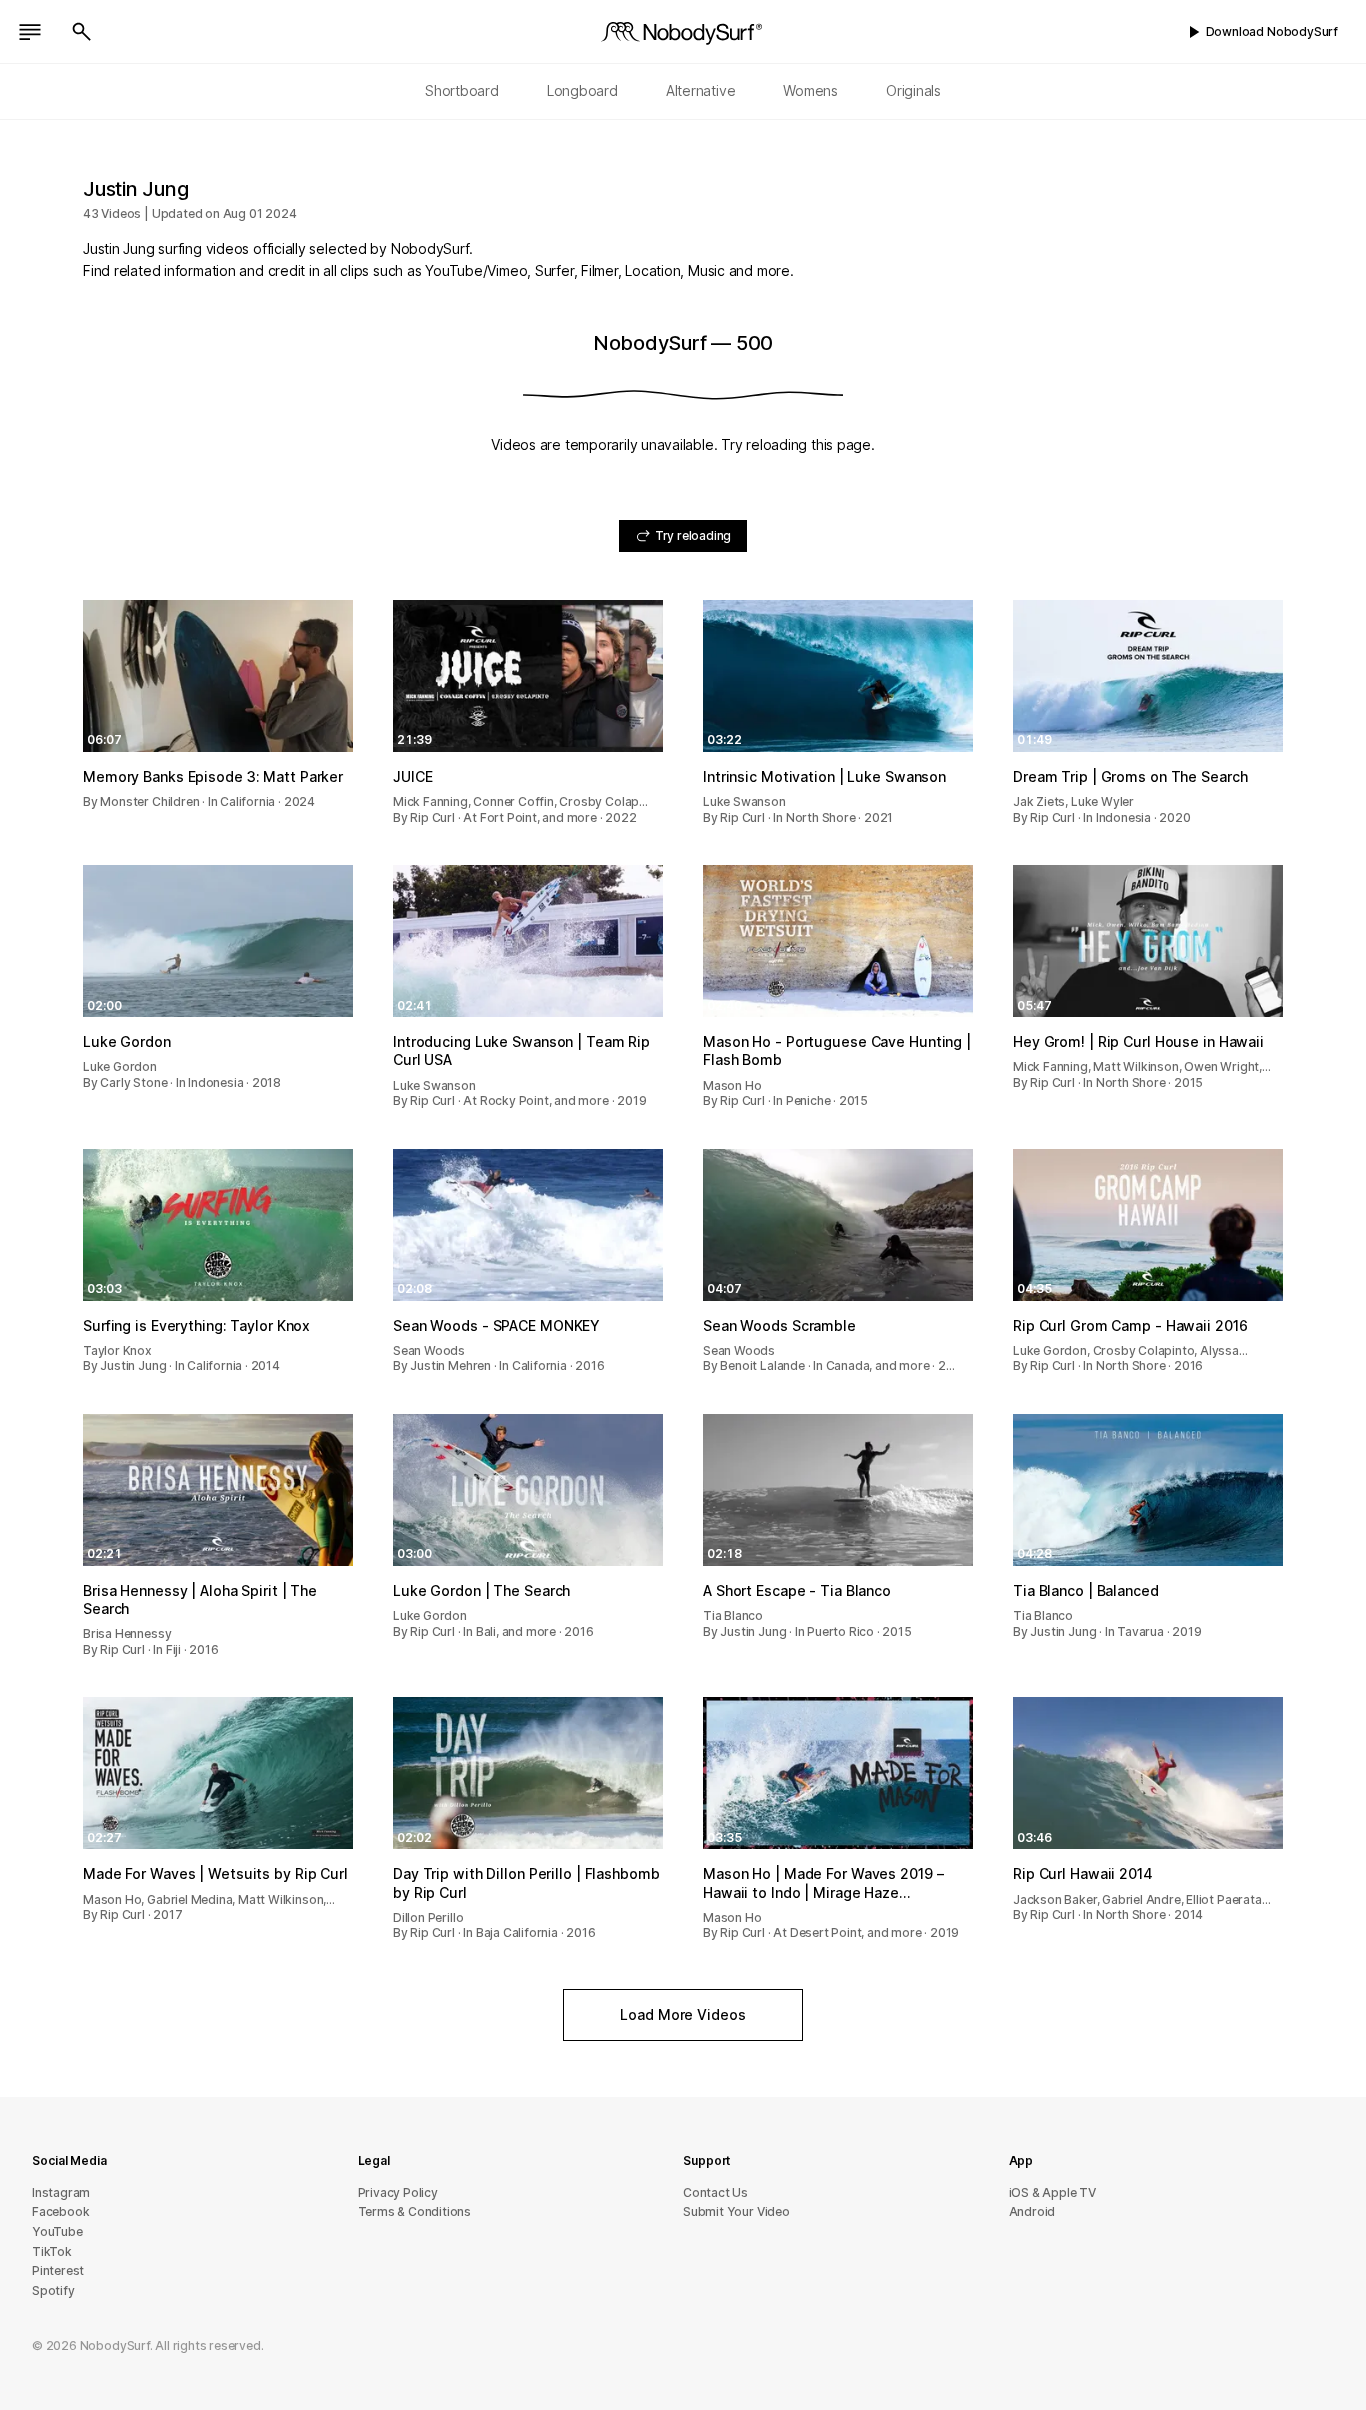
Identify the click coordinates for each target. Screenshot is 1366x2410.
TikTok (52, 2251)
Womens (810, 90)
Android (1032, 2211)
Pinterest (58, 2270)
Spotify (53, 2290)
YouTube (57, 2231)
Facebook (60, 2211)
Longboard (582, 90)
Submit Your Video (736, 2211)
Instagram (61, 2192)
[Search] (82, 32)
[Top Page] (683, 32)
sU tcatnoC (715, 2192)
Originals (913, 90)
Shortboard (462, 90)
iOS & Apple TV (1052, 2192)
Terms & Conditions (415, 2211)
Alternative (701, 90)
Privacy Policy (398, 2192)
